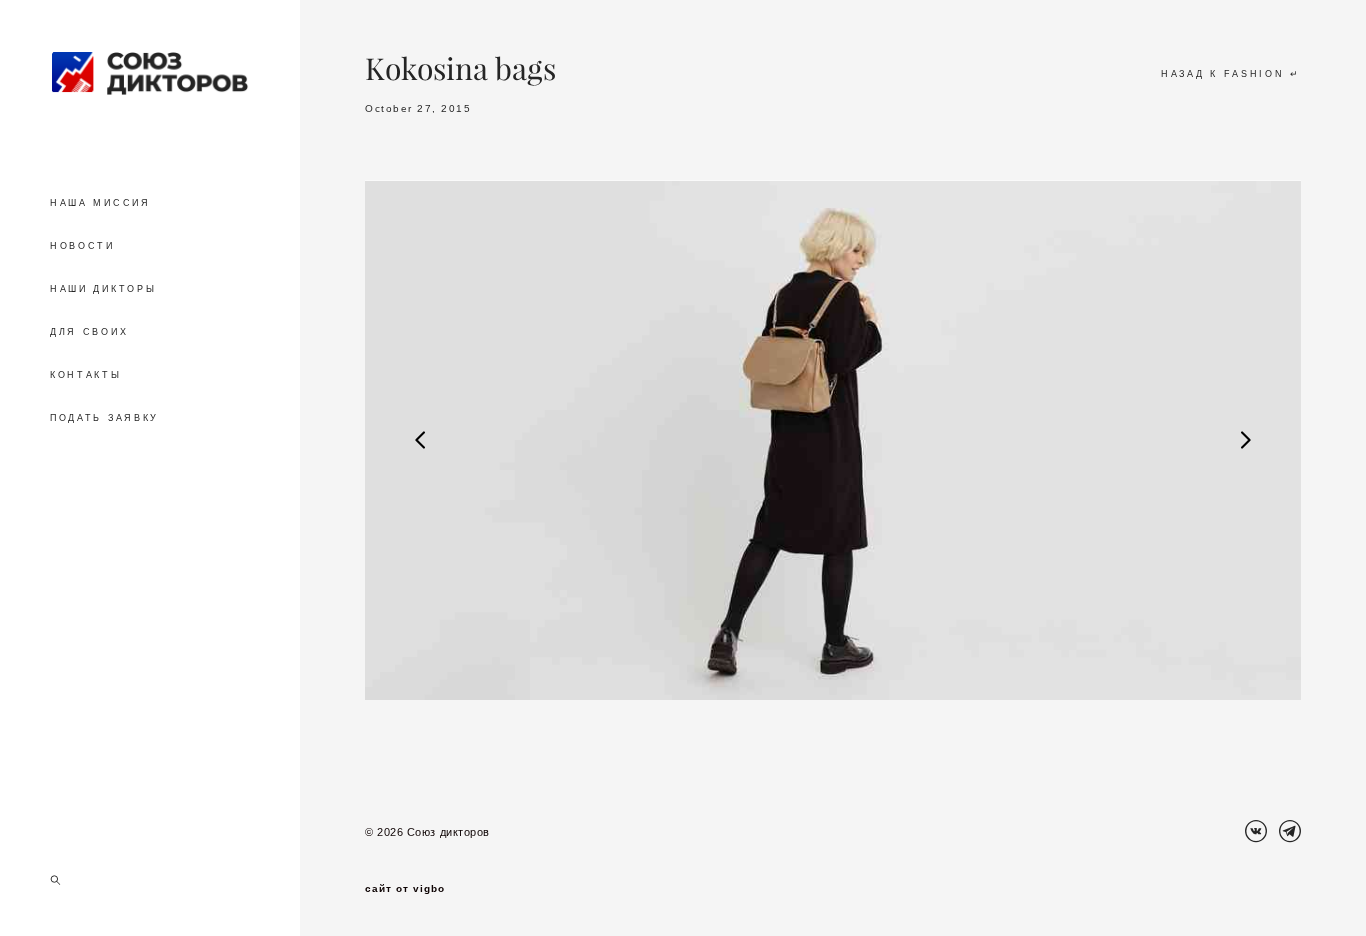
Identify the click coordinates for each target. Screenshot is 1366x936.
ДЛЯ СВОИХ (89, 332)
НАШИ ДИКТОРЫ (103, 289)
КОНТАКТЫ (86, 375)
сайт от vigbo (405, 889)
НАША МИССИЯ (100, 203)
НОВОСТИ (82, 246)
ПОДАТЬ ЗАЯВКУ (104, 418)
